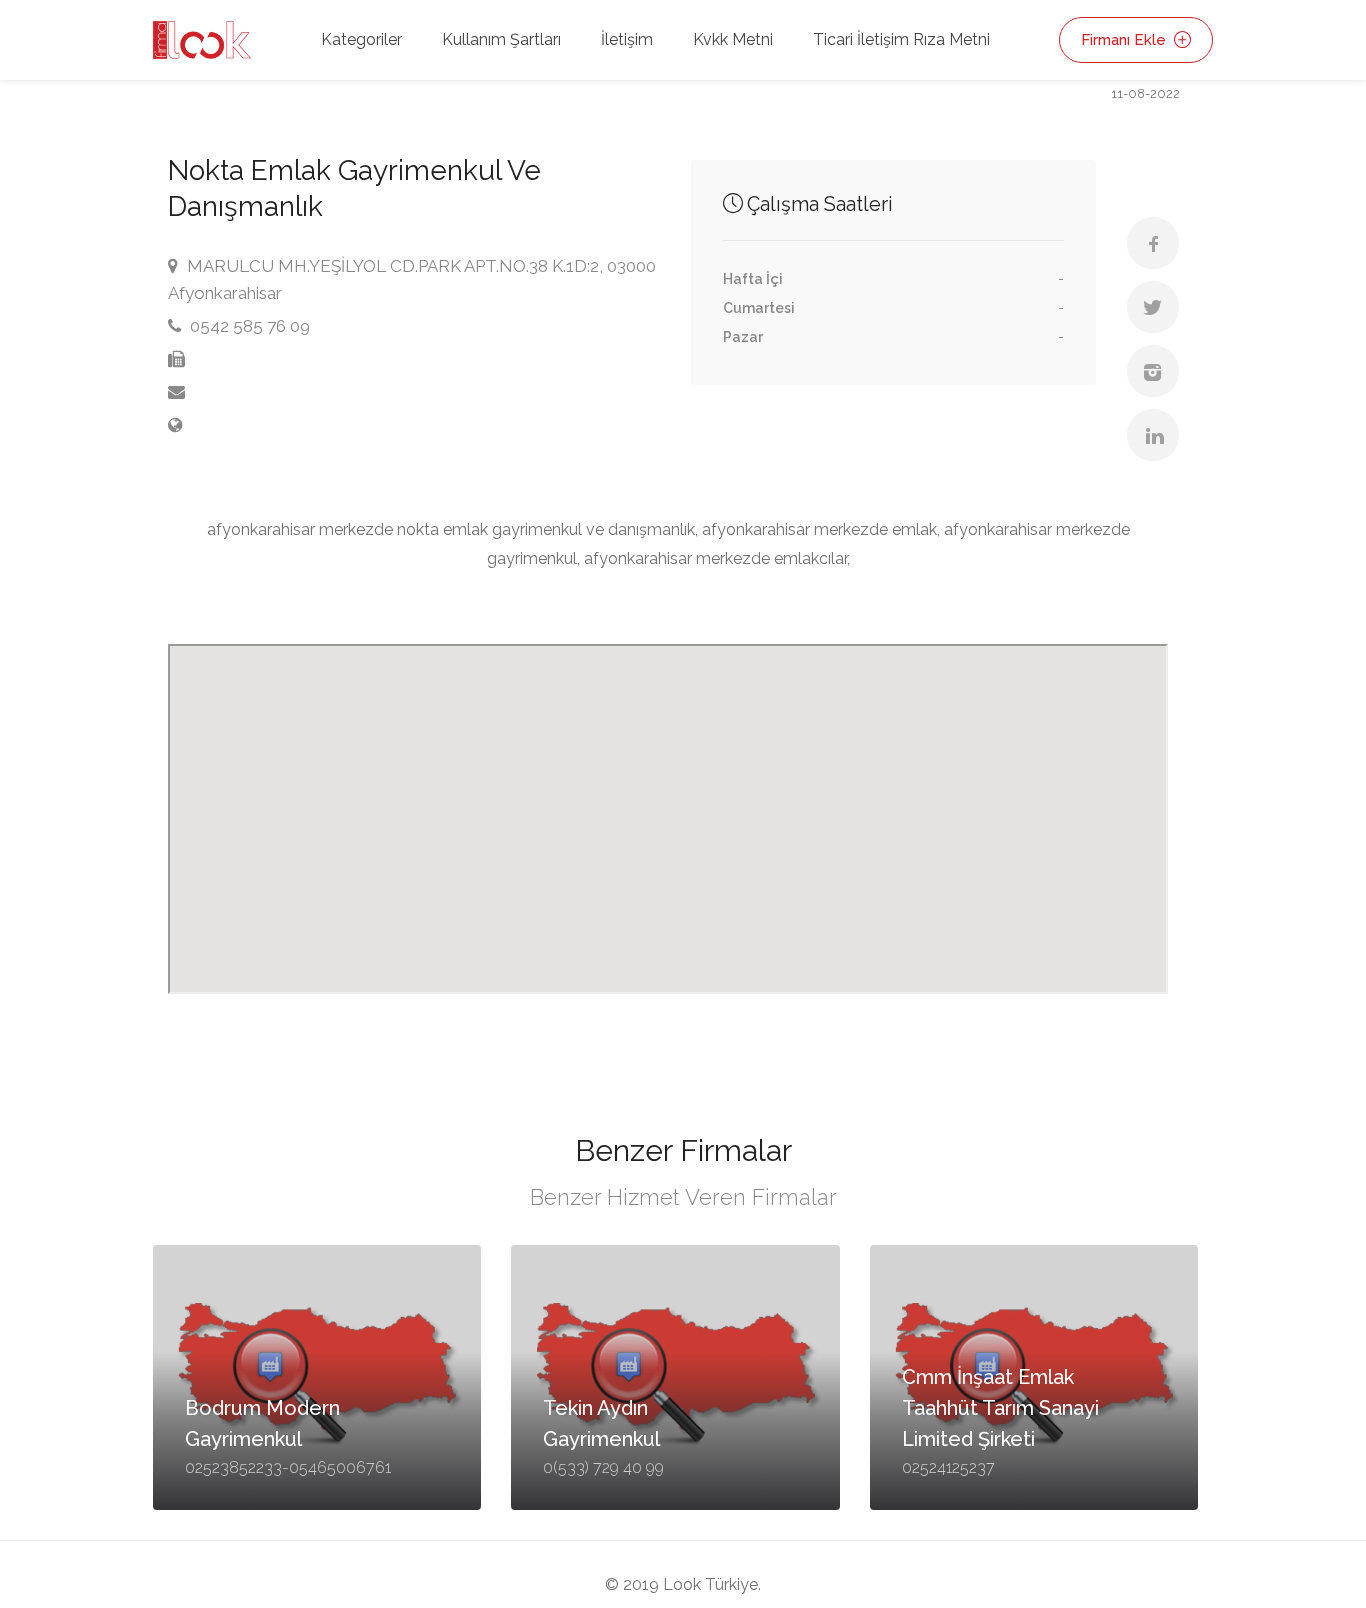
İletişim (627, 39)
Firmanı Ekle (1125, 40)
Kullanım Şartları (501, 39)
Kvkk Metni (733, 39)
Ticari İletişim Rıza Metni (901, 39)
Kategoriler (361, 39)
